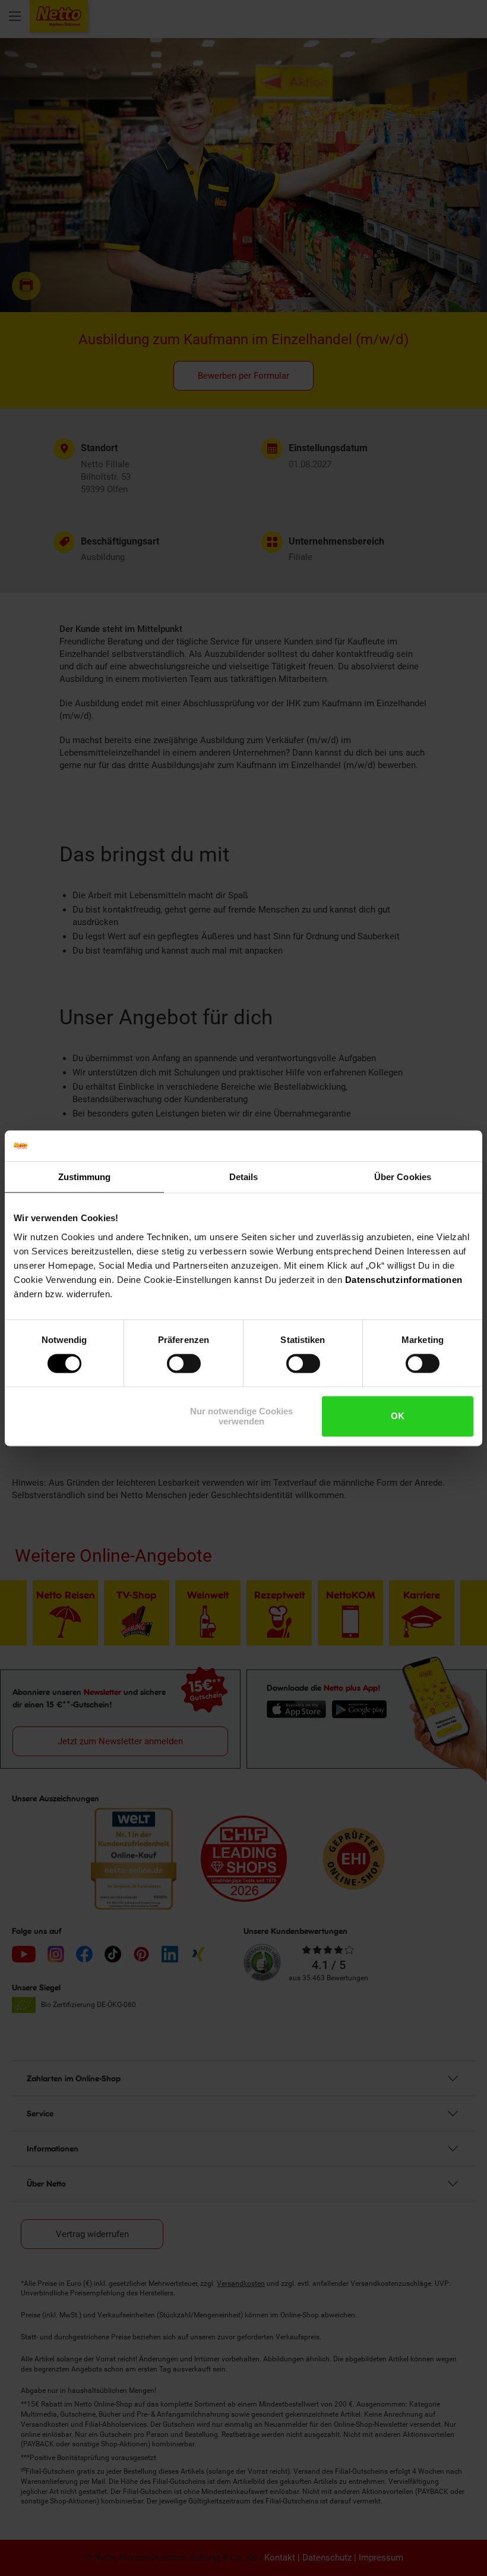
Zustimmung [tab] (85, 1177)
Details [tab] (244, 1177)
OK (398, 1416)
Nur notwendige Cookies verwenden (241, 1416)
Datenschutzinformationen (404, 1280)
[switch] (184, 1364)
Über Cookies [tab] (403, 1177)
